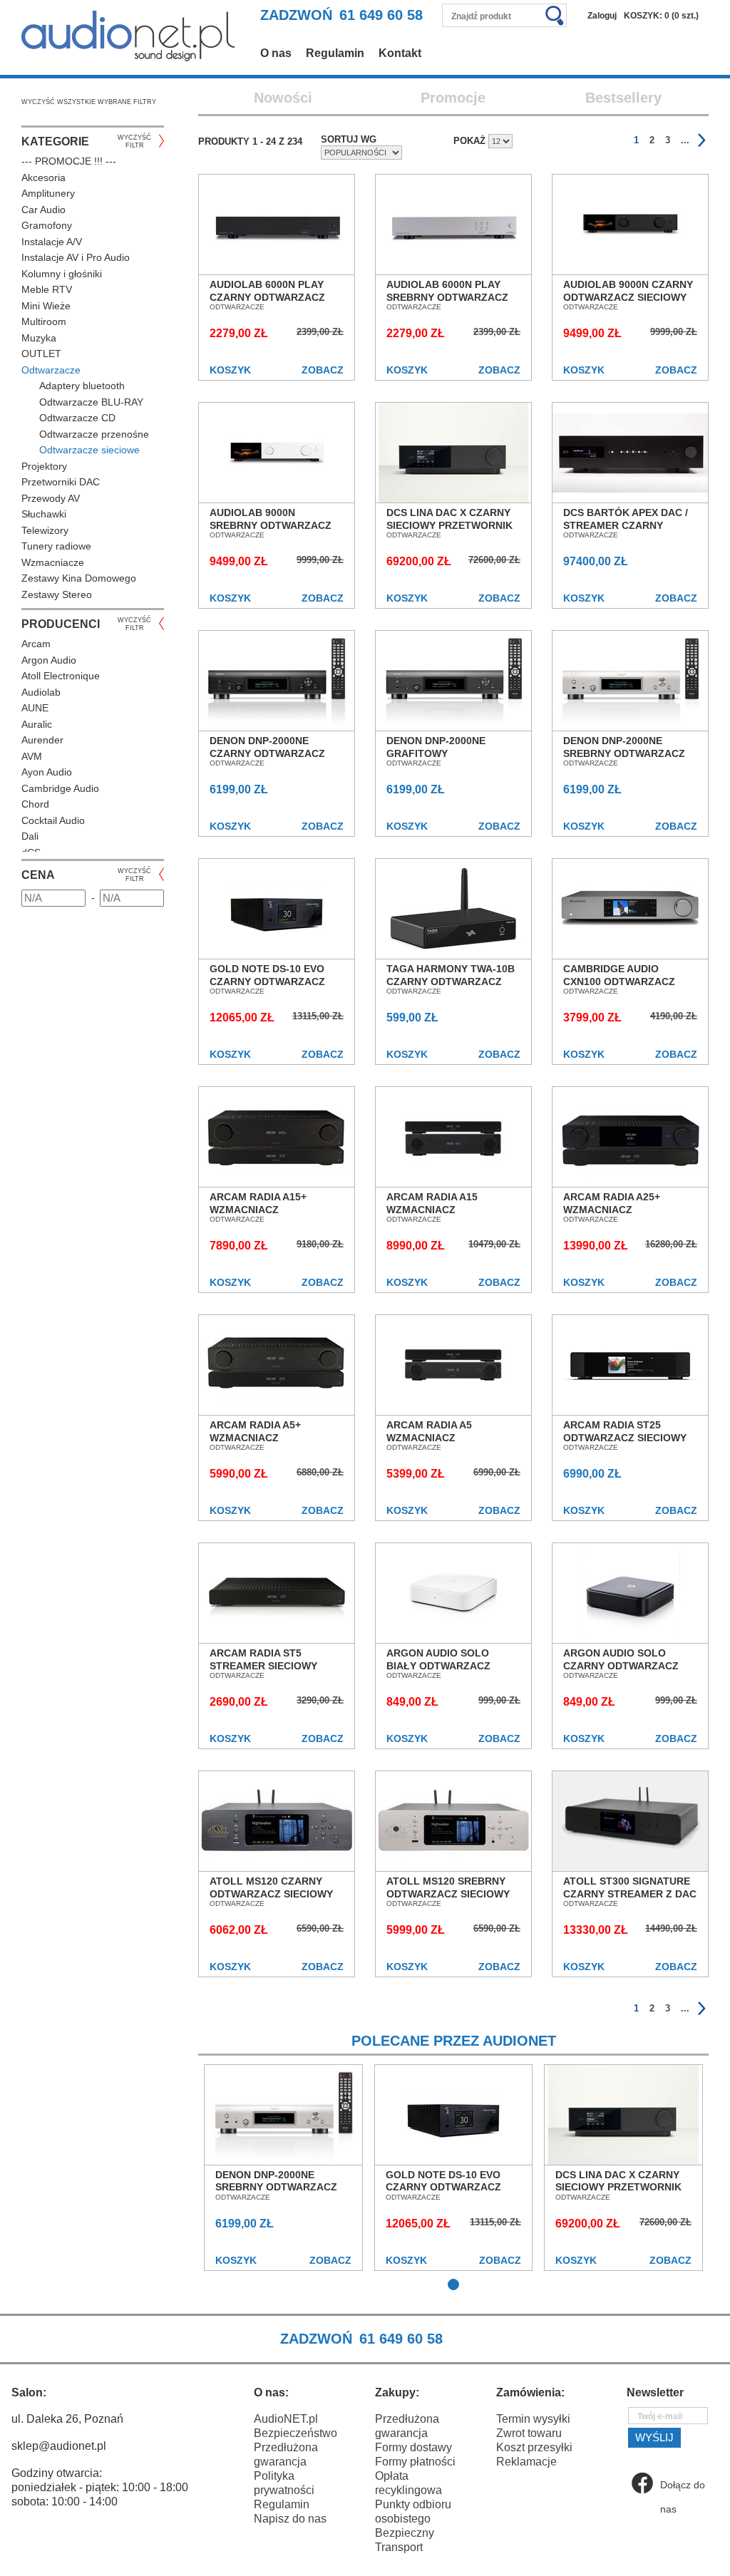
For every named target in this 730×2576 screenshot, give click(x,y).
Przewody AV (51, 498)
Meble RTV (47, 289)
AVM (32, 756)
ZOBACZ (323, 370)
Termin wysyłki (533, 2419)
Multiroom (44, 321)
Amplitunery (48, 193)
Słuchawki (44, 514)
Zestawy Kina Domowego (79, 578)
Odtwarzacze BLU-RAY (91, 402)
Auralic (37, 724)
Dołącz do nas (683, 2487)
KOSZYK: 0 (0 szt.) (661, 16)
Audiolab (41, 692)
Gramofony (47, 225)
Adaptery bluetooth (82, 386)
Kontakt (400, 53)
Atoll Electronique (61, 676)
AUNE (35, 708)
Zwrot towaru (529, 2433)
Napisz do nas (290, 2519)
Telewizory (45, 530)
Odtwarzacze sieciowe (89, 450)
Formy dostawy (413, 2447)
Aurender (42, 740)
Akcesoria (43, 177)
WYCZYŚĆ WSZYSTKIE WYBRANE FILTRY (89, 102)
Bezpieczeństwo (295, 2433)
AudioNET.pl (286, 2419)
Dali (30, 836)
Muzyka (39, 338)
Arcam (36, 644)
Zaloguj (602, 16)
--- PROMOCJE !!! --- (69, 161)
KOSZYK (230, 370)
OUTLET (41, 354)
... (685, 140)
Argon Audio (49, 660)
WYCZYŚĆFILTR (134, 141)
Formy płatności (415, 2462)
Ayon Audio (47, 772)
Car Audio (43, 210)
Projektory (44, 466)
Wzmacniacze (53, 562)
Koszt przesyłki (534, 2447)
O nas (276, 53)
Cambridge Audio (60, 788)
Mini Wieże (46, 306)
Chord (35, 804)
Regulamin (335, 53)
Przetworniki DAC (61, 482)
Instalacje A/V (52, 242)
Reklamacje (526, 2462)
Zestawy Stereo (57, 594)
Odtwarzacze (51, 370)
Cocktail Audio (53, 820)
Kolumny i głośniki (62, 274)
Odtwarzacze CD (77, 418)
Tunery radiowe (56, 546)
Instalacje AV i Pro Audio (76, 257)
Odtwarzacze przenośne (94, 434)
